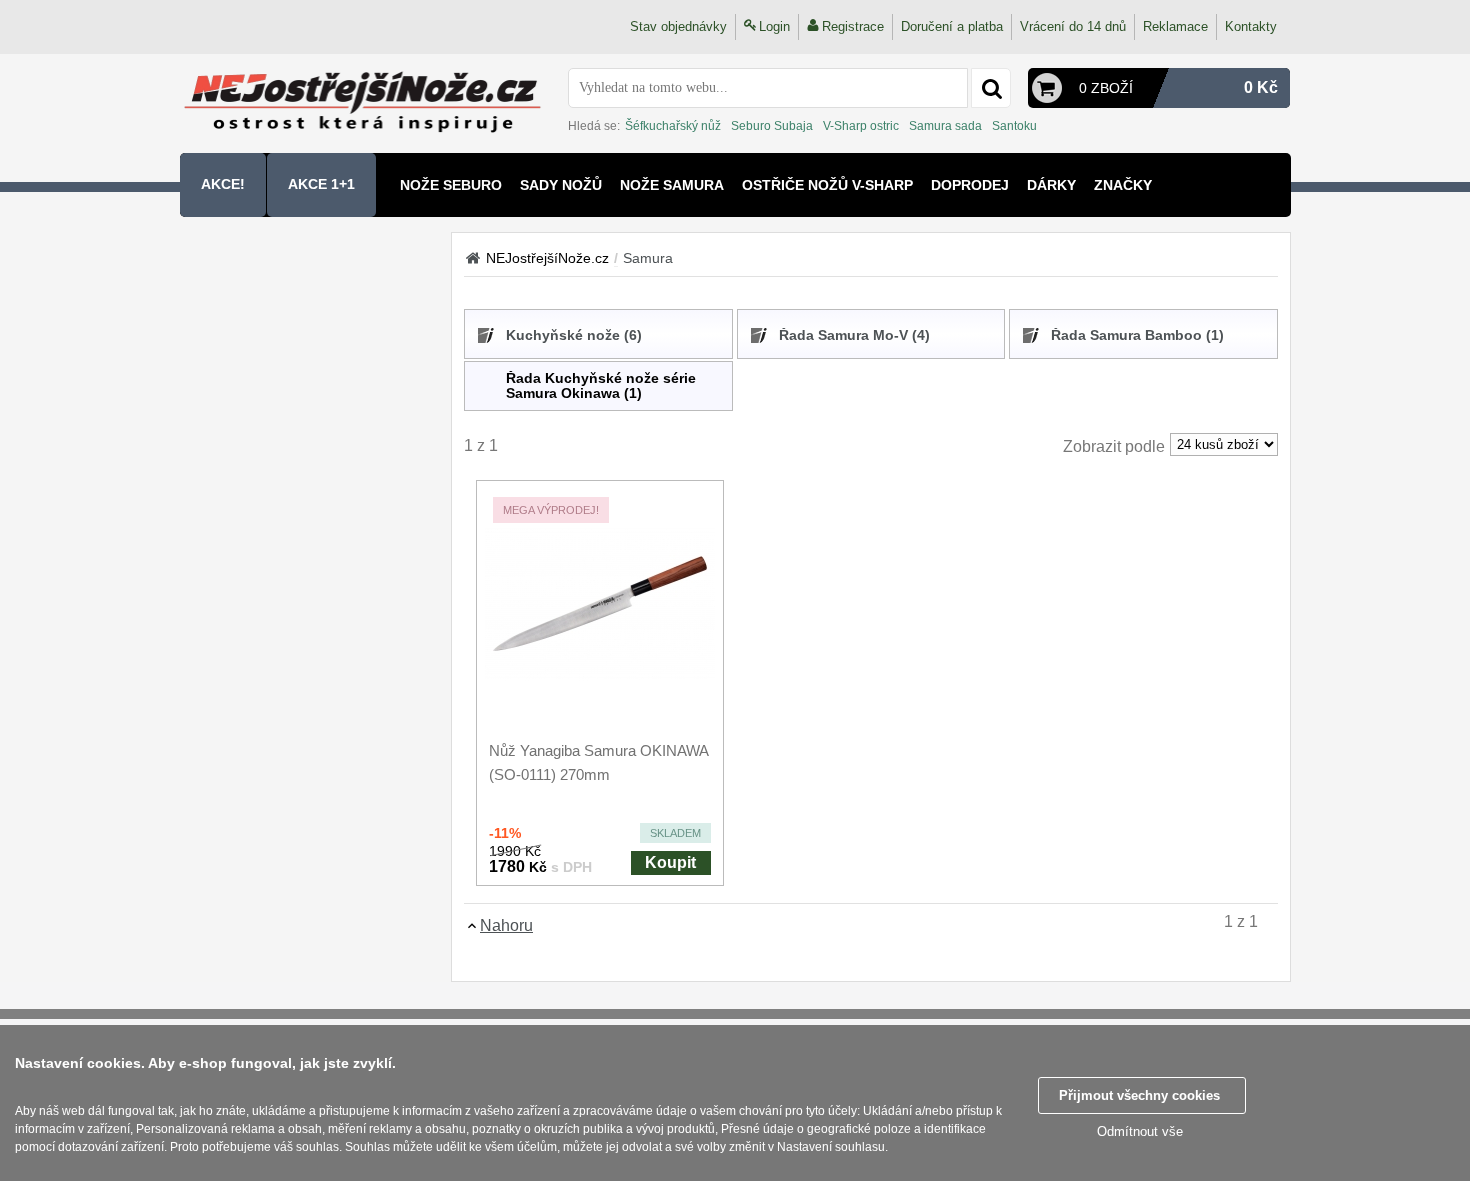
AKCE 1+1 (321, 184)
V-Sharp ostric (861, 126)
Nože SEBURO (451, 185)
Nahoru (506, 925)
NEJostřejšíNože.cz (547, 258)
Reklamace (1175, 26)
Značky (1123, 185)
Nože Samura (672, 185)
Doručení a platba (952, 26)
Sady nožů (561, 185)
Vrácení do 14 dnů (1073, 26)
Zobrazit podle (1114, 446)
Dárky (1051, 185)
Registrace (853, 26)
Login (774, 26)
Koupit (670, 862)
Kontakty (1251, 26)
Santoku (1014, 126)
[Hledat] (991, 88)
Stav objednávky (678, 26)
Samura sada (945, 126)
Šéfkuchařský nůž (673, 126)
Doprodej (970, 185)
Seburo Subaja (772, 126)
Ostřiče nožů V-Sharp (827, 185)
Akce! (223, 184)
